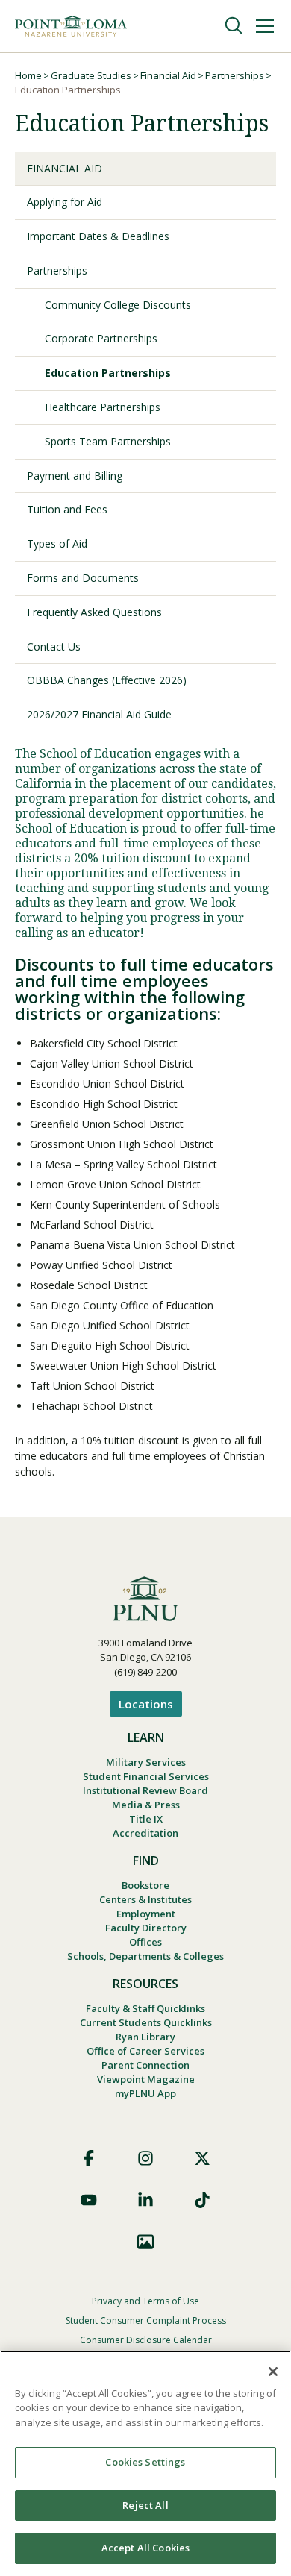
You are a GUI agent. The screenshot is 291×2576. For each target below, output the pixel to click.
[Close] (273, 2372)
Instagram (145, 2158)
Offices (145, 1942)
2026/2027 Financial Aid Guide (99, 714)
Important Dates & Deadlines (98, 236)
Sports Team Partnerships (108, 441)
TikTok (202, 2200)
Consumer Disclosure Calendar (146, 2340)
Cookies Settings (145, 2462)
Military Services (146, 1762)
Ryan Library (145, 2037)
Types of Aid (57, 543)
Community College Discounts (118, 305)
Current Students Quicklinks (146, 2022)
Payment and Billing (75, 476)
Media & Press (146, 1805)
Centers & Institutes (145, 1899)
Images (145, 2242)
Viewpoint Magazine (146, 2079)
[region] (145, 2463)
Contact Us (54, 646)
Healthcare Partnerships (103, 407)
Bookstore (145, 1885)
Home (28, 75)
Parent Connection (145, 2065)
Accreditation (145, 1833)
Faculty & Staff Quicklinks (145, 2008)
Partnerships (235, 75)
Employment (146, 1914)
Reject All (145, 2505)
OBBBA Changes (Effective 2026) (107, 680)
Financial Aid (168, 75)
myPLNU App (145, 2093)
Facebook (89, 2158)
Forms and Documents (83, 578)
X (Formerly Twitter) (202, 2158)
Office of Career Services (145, 2051)
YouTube (89, 2200)
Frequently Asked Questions (94, 612)
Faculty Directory (146, 1928)
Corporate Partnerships (101, 338)
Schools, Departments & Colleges (145, 1956)
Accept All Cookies (145, 2548)
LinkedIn (145, 2200)
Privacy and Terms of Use (145, 2301)
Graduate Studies (91, 75)
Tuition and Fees (67, 509)
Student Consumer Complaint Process (146, 2320)
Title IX (146, 1819)
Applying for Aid (65, 202)
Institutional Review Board (145, 1790)
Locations (146, 1704)
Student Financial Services (146, 1776)
